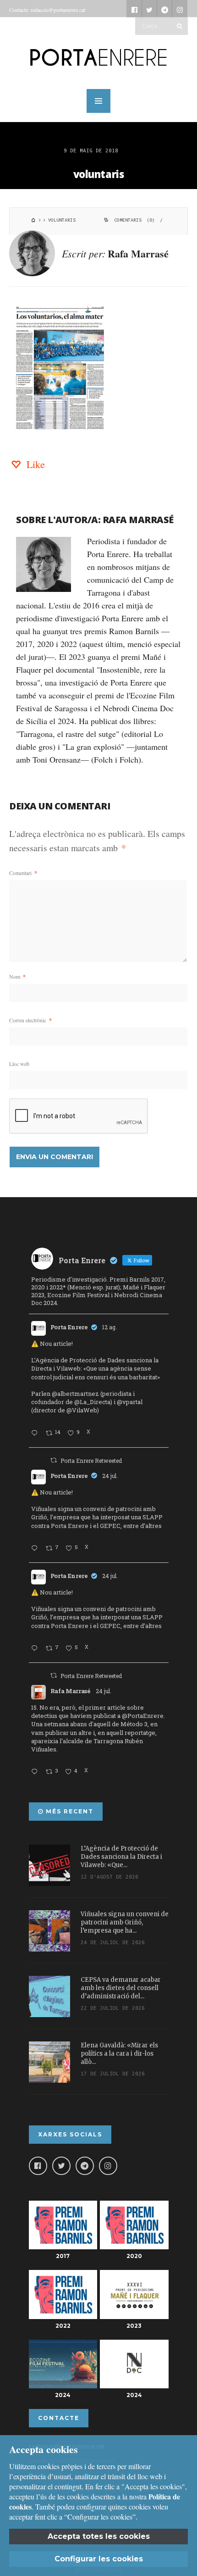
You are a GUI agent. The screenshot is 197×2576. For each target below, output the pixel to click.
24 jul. (110, 1476)
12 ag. (109, 1327)
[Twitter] (61, 2166)
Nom (17, 976)
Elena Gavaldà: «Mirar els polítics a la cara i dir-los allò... (119, 2054)
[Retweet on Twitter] (54, 1460)
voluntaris (99, 174)
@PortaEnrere (143, 1716)
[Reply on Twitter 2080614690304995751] (36, 1549)
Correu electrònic (30, 1020)
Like (34, 464)
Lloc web (19, 1064)
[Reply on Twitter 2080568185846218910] (36, 1772)
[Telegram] (85, 2166)
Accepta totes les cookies (99, 2536)
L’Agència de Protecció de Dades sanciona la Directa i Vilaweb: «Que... (121, 1857)
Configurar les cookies (99, 2559)
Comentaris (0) (134, 220)
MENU (98, 101)
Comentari (23, 873)
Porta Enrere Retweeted (91, 1461)
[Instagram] (108, 2166)
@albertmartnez (75, 1394)
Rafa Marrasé (138, 254)
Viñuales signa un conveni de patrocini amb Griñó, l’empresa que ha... (125, 1922)
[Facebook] (38, 2166)
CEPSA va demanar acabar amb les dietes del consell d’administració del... (121, 1988)
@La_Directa (92, 1402)
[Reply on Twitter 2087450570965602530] (36, 1433)
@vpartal (130, 1402)
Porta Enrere (69, 1327)
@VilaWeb (82, 1410)
